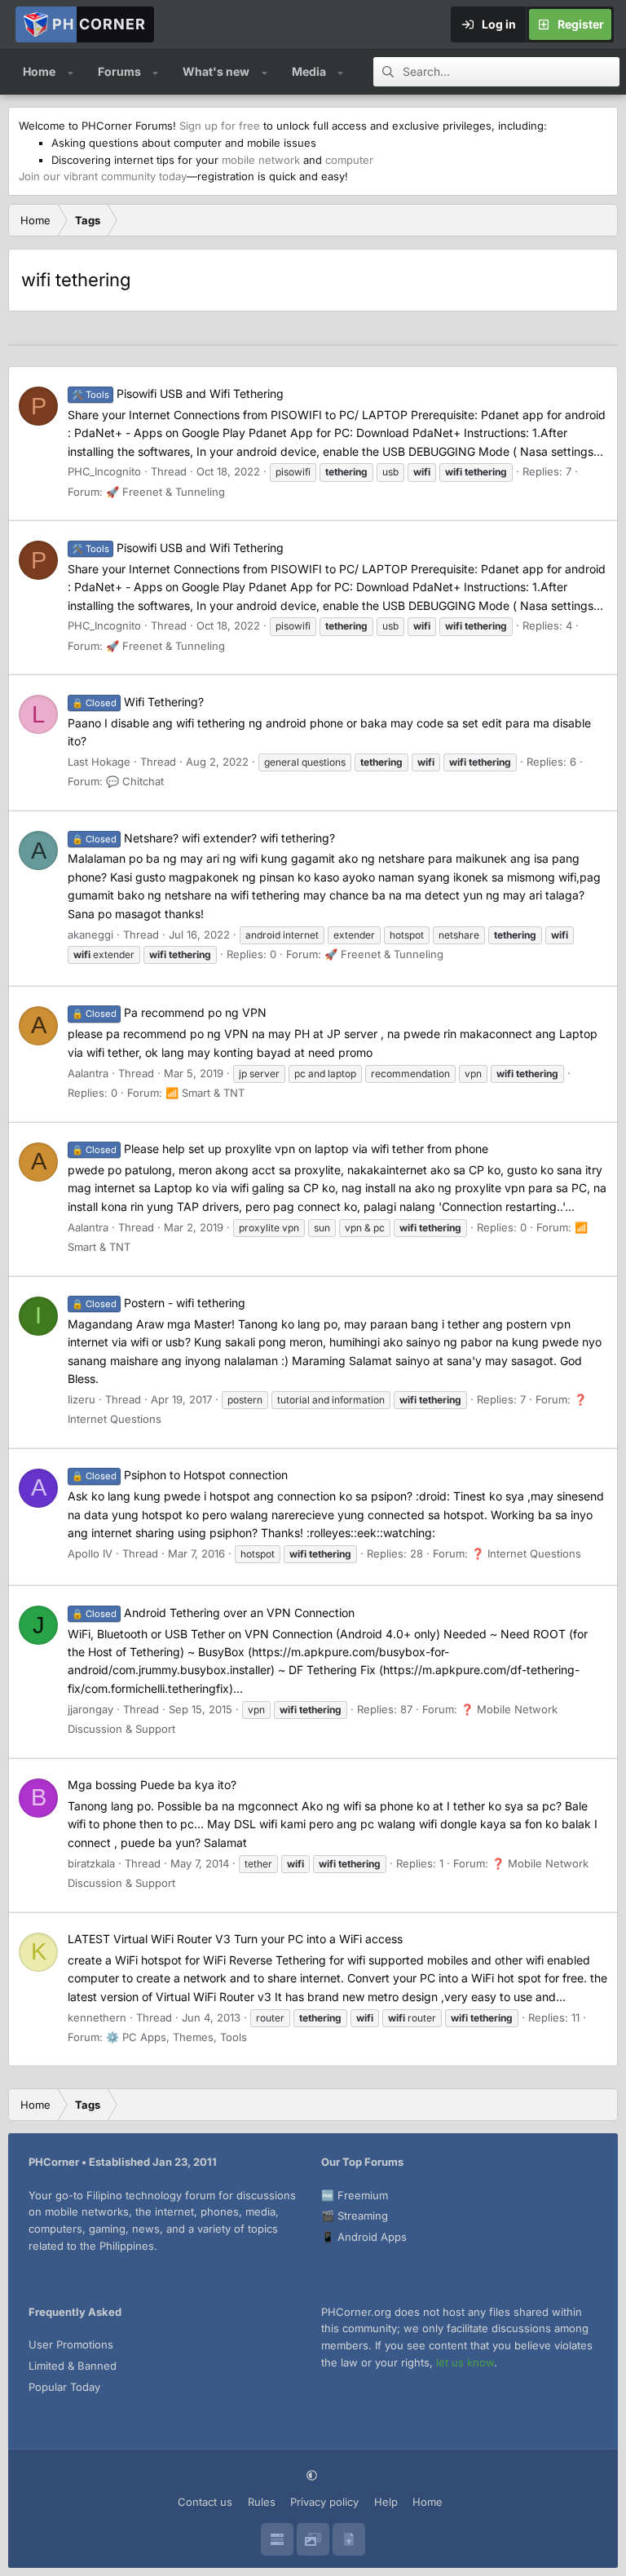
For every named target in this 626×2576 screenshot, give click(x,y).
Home (39, 71)
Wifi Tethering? (138, 702)
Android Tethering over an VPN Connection (213, 1613)
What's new (216, 71)
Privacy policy (324, 2502)
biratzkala (91, 1863)
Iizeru (82, 1399)
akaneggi (90, 935)
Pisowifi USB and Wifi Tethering (178, 393)
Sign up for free (220, 126)
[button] (71, 72)
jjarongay (90, 1709)
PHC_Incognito (104, 471)
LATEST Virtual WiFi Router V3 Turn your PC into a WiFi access (235, 1939)
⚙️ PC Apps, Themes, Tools (176, 2037)
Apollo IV (90, 1553)
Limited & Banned (73, 2366)
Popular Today (64, 2387)
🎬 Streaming (355, 2216)
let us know (465, 2362)
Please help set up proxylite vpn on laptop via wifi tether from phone (280, 1149)
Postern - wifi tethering (159, 1303)
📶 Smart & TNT (205, 1093)
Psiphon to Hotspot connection (180, 1475)
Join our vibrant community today (103, 176)
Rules (262, 2502)
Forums (119, 71)
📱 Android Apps (364, 2237)
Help (386, 2502)
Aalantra (88, 1073)
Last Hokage (99, 762)
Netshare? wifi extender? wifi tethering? (203, 838)
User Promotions (71, 2344)
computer (349, 160)
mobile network (261, 160)
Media (309, 71)
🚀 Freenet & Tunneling (165, 492)
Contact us (205, 2502)
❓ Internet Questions (526, 1553)
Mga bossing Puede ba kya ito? (152, 1785)
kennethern (97, 2017)
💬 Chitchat (135, 781)
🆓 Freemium (355, 2195)
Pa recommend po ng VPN (169, 1012)
